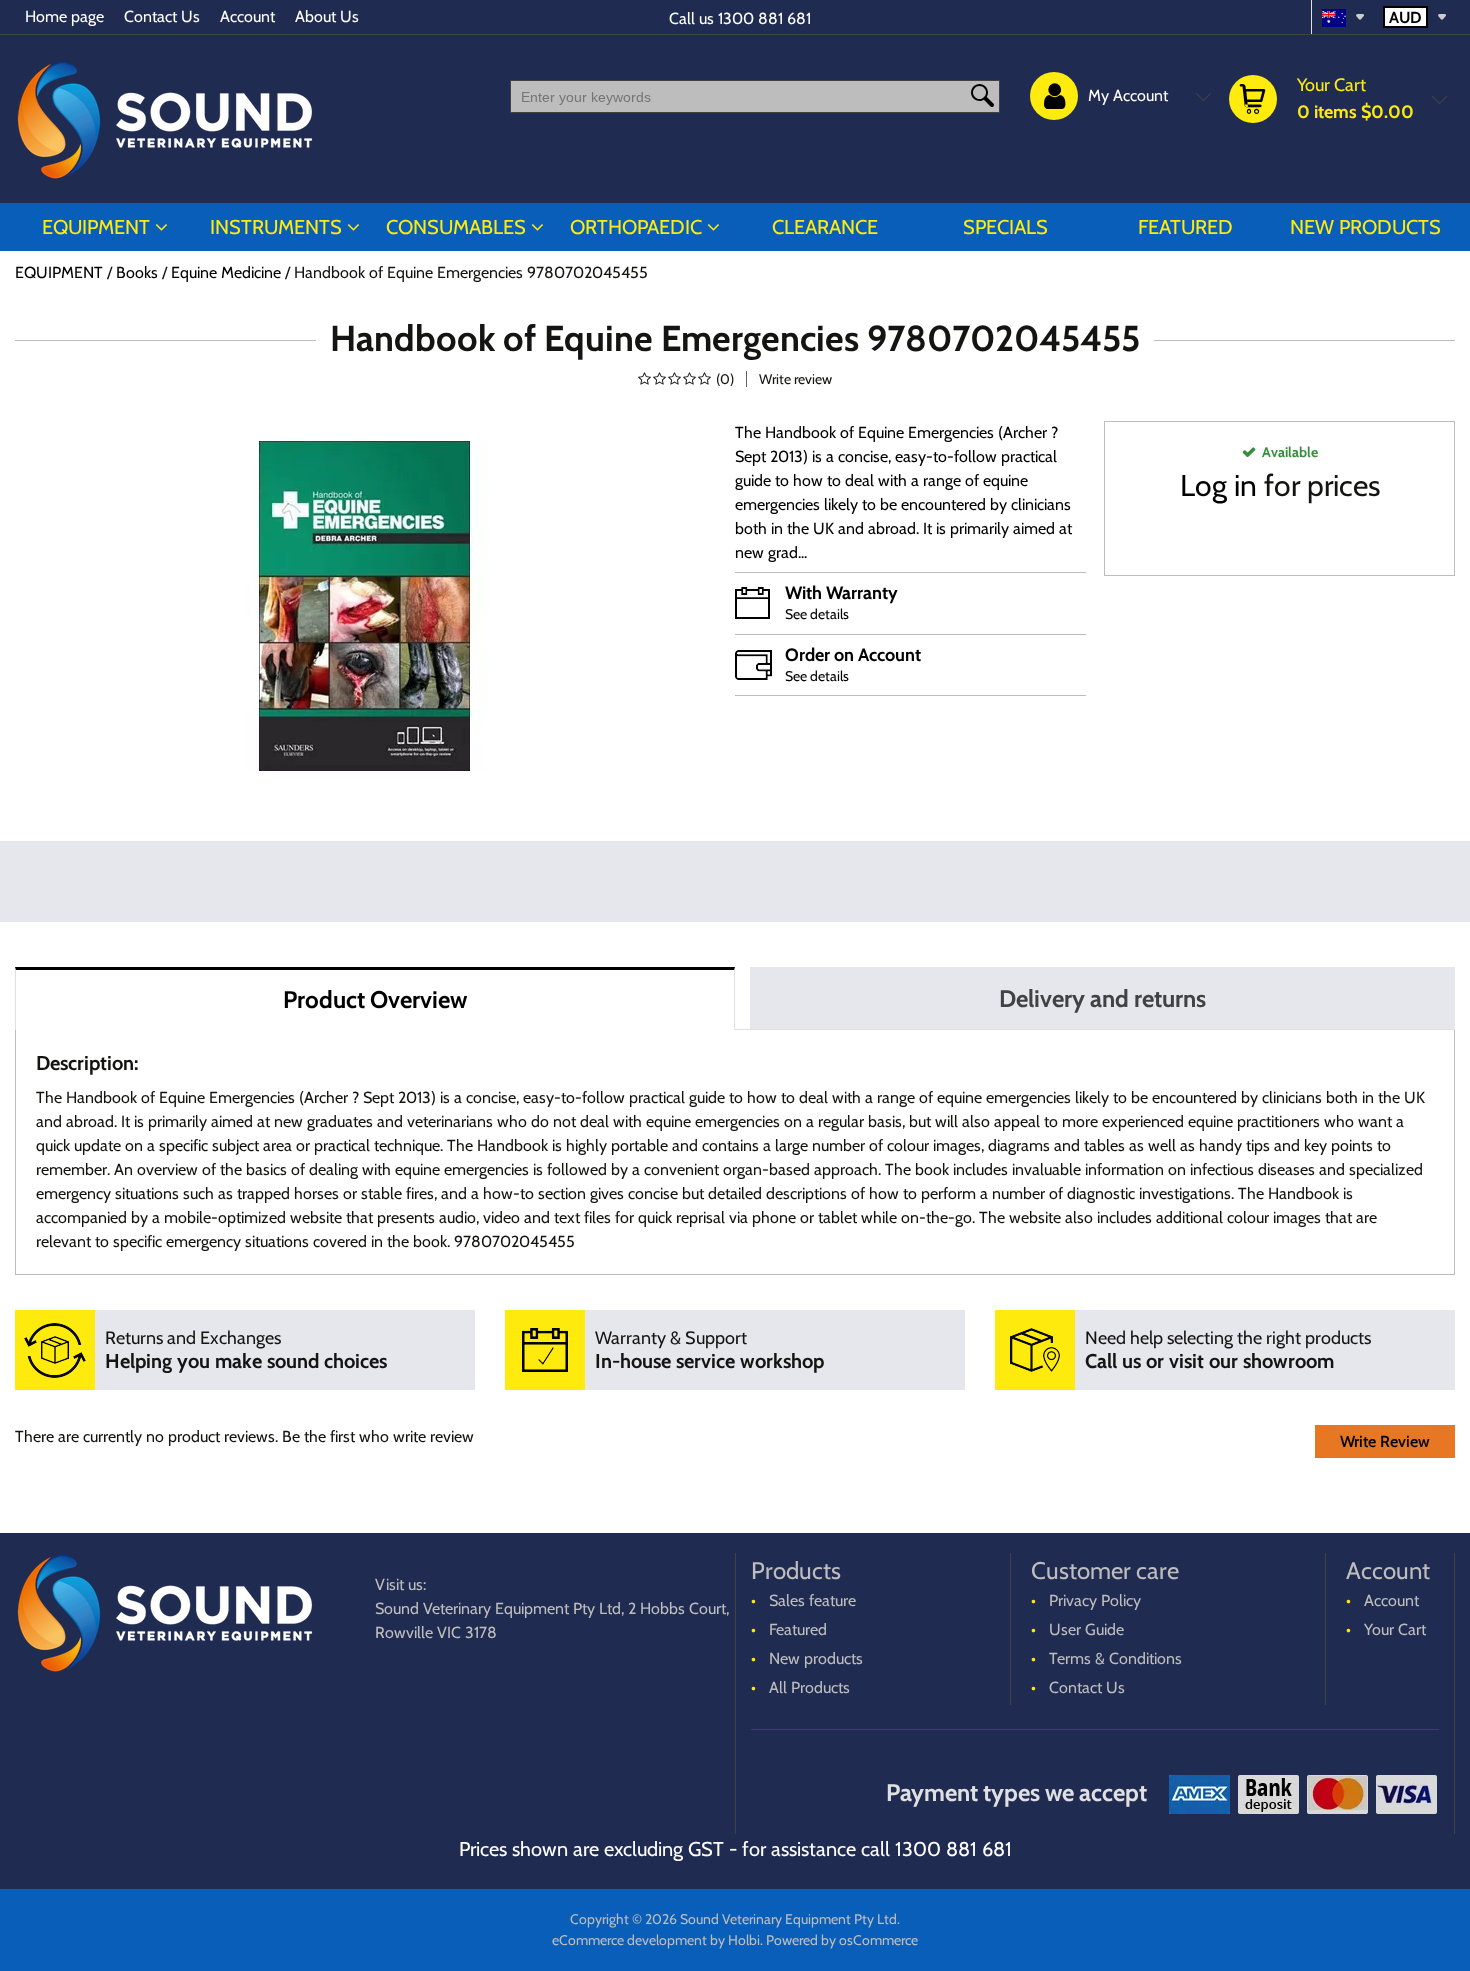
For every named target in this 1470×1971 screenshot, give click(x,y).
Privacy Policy (1095, 1600)
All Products (809, 1687)
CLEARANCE (825, 227)
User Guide (1086, 1629)
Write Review (1385, 1441)
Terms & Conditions (1115, 1658)
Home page (64, 16)
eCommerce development (629, 1940)
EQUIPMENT (96, 227)
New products (1365, 227)
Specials (1005, 227)
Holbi (744, 1940)
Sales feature (812, 1600)
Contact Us (162, 16)
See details (817, 614)
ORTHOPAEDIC (636, 227)
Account (247, 16)
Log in (1218, 485)
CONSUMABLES (456, 227)
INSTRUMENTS (276, 227)
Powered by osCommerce (842, 1940)
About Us (327, 16)
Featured (1185, 227)
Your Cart (1395, 1629)
